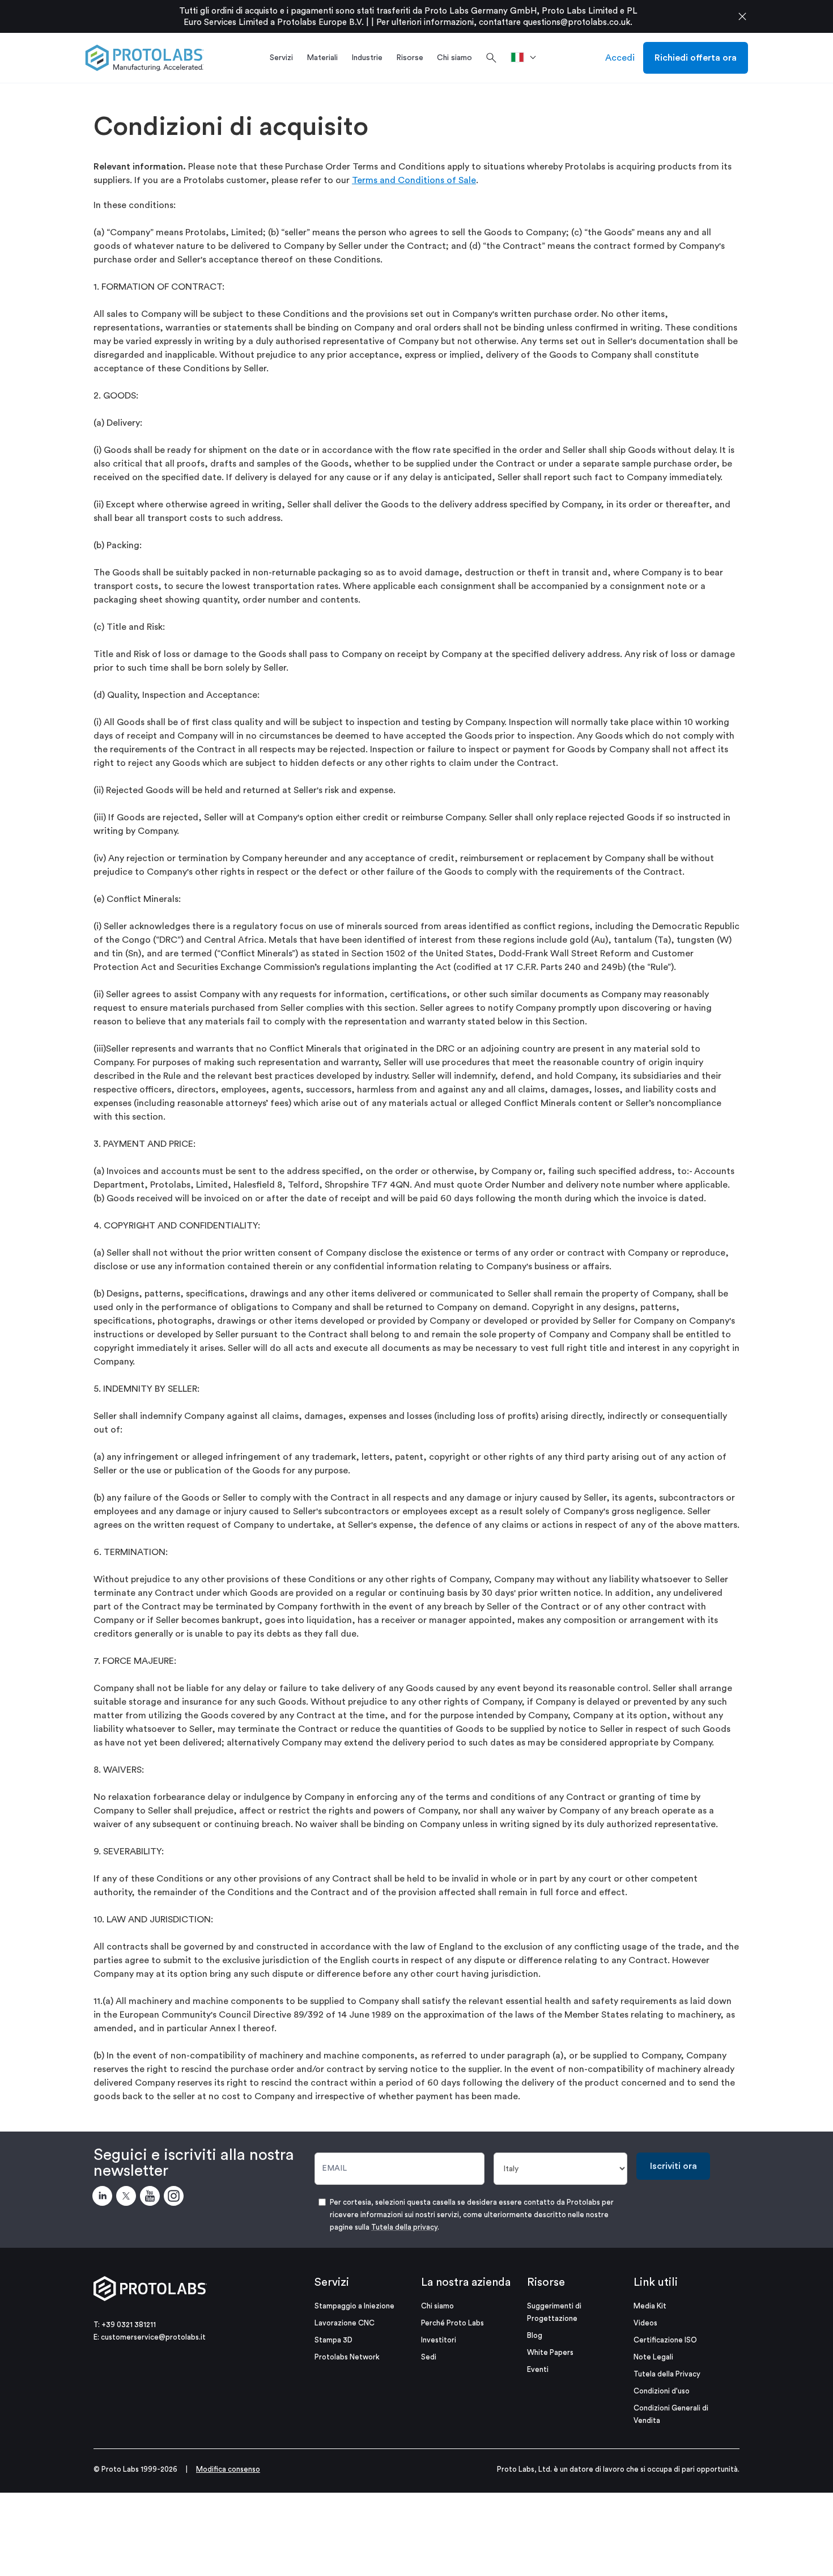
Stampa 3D (333, 2340)
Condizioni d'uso (662, 2391)
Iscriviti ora (673, 2166)
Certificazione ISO (665, 2340)
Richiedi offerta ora (696, 58)
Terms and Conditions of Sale (414, 180)
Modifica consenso (228, 2469)
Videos (645, 2323)
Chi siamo (437, 2306)
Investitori (439, 2340)
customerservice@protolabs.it (153, 2337)
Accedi (620, 58)
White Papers (550, 2352)
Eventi (538, 2369)
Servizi (332, 2282)
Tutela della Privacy (667, 2374)
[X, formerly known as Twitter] (128, 2198)
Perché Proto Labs (452, 2323)
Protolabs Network (347, 2357)
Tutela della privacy (404, 2227)
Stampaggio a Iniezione (354, 2306)
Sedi (429, 2357)
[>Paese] (527, 58)
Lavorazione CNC (345, 2323)
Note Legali (653, 2357)
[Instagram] (176, 2198)
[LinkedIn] (104, 2198)
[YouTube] (152, 2198)
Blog (535, 2335)
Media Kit (650, 2306)
